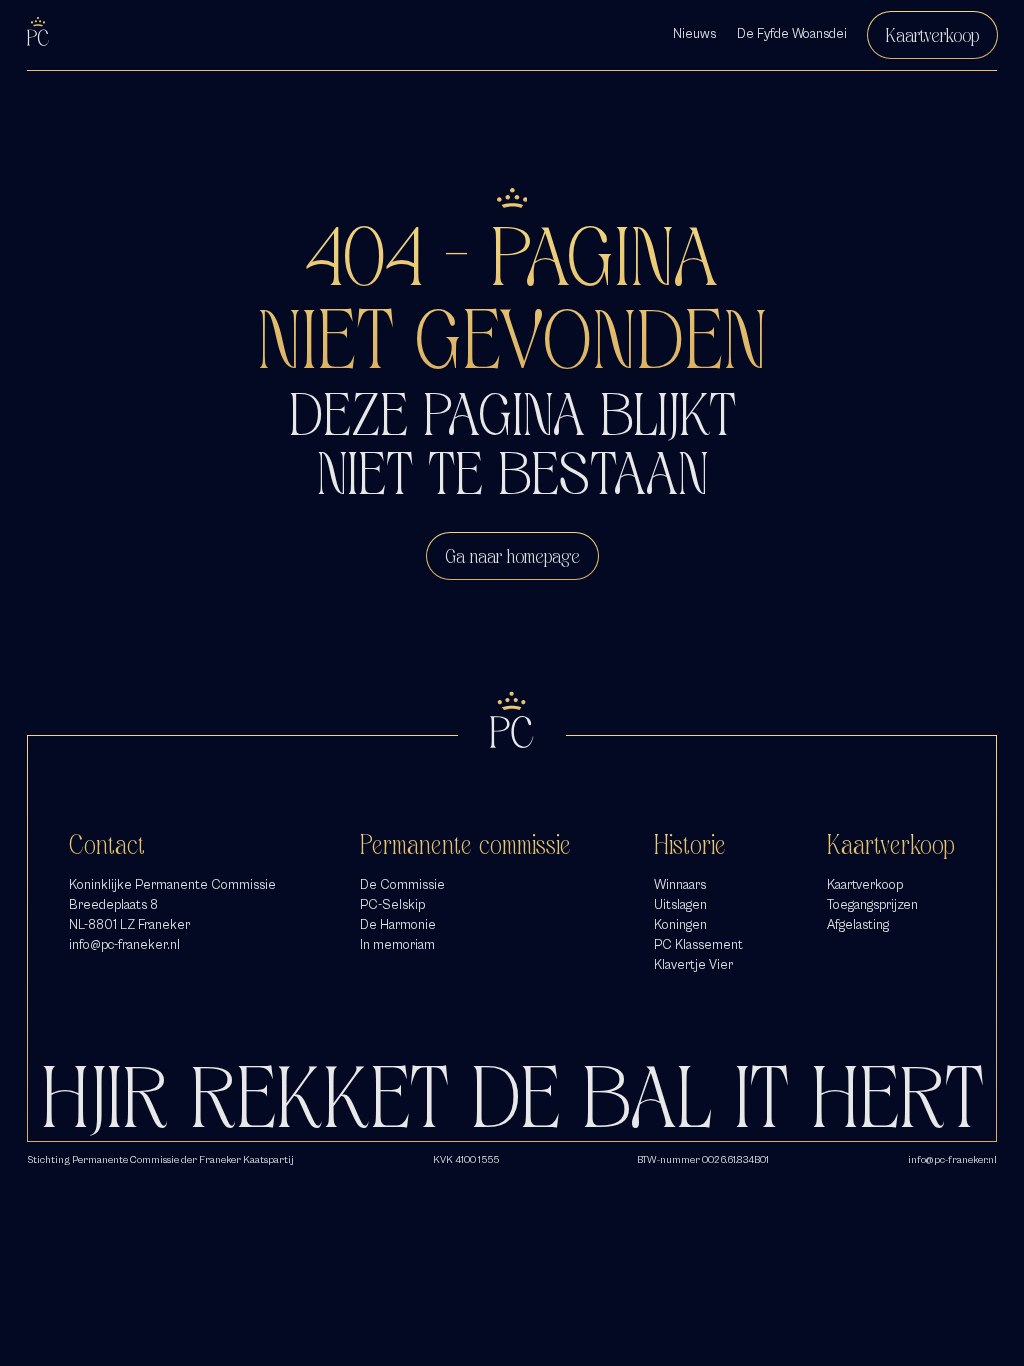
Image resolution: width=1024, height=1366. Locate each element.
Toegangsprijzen (872, 905)
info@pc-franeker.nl (124, 945)
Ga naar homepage (512, 556)
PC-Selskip (392, 905)
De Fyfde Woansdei (792, 34)
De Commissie (402, 885)
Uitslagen (680, 905)
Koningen (680, 925)
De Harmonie (398, 925)
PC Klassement (698, 945)
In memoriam (397, 945)
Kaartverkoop (932, 35)
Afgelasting (858, 925)
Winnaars (680, 885)
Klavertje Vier (693, 965)
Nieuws (694, 34)
